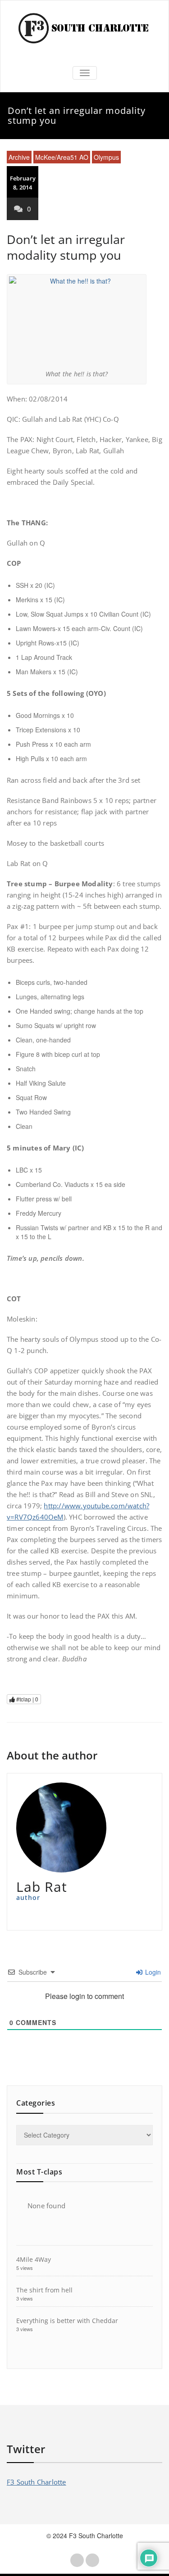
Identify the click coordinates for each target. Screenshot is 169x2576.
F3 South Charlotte (37, 2482)
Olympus (106, 157)
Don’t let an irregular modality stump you (66, 247)
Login (152, 1972)
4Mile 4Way (34, 2259)
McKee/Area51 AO (62, 157)
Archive (19, 157)
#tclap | (27, 1699)
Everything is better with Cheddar (67, 2321)
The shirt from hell (44, 2290)
